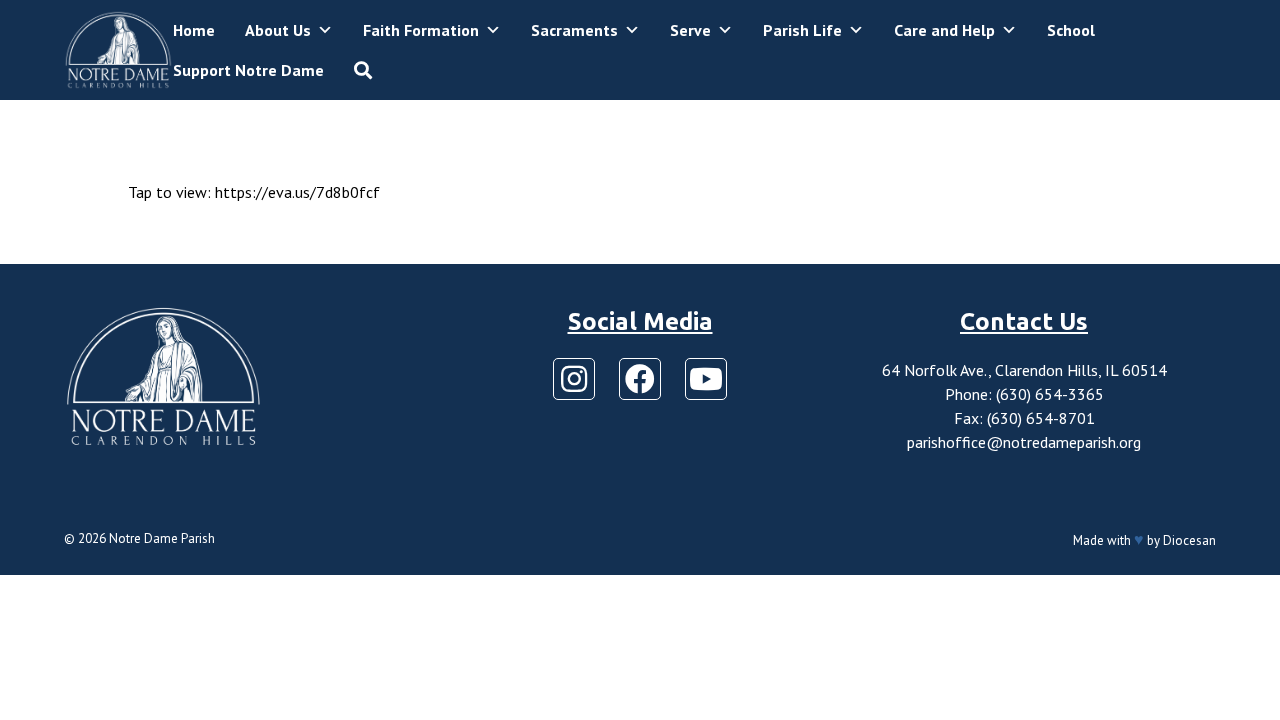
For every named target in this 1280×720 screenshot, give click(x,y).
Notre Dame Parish (162, 538)
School (1071, 30)
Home (194, 30)
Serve (690, 30)
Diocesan (1189, 540)
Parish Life (802, 30)
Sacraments (574, 30)
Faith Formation (421, 30)
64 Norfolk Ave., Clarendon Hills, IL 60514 (1024, 370)
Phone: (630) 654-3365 (1024, 394)
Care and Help (944, 30)
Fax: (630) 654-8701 (1024, 418)
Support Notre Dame (248, 70)
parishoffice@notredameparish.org (1024, 442)
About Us (278, 30)
